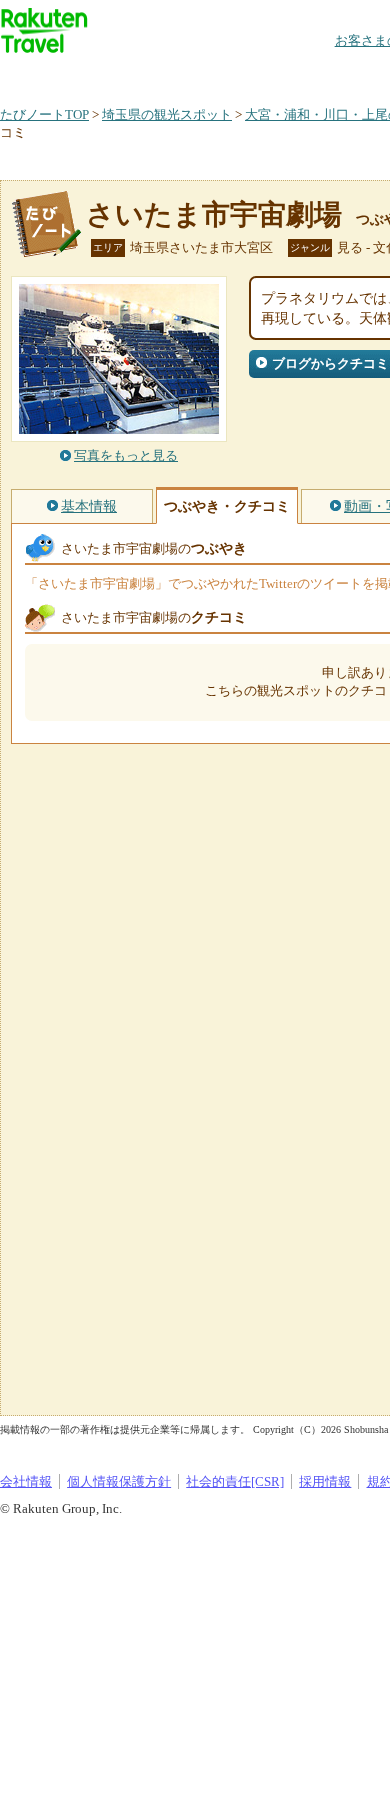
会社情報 (26, 1481)
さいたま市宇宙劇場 (214, 214)
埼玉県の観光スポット (167, 114)
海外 (152, 74)
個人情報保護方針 (119, 1481)
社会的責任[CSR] (235, 1481)
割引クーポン (316, 74)
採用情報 (325, 1481)
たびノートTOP (44, 114)
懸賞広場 (234, 74)
